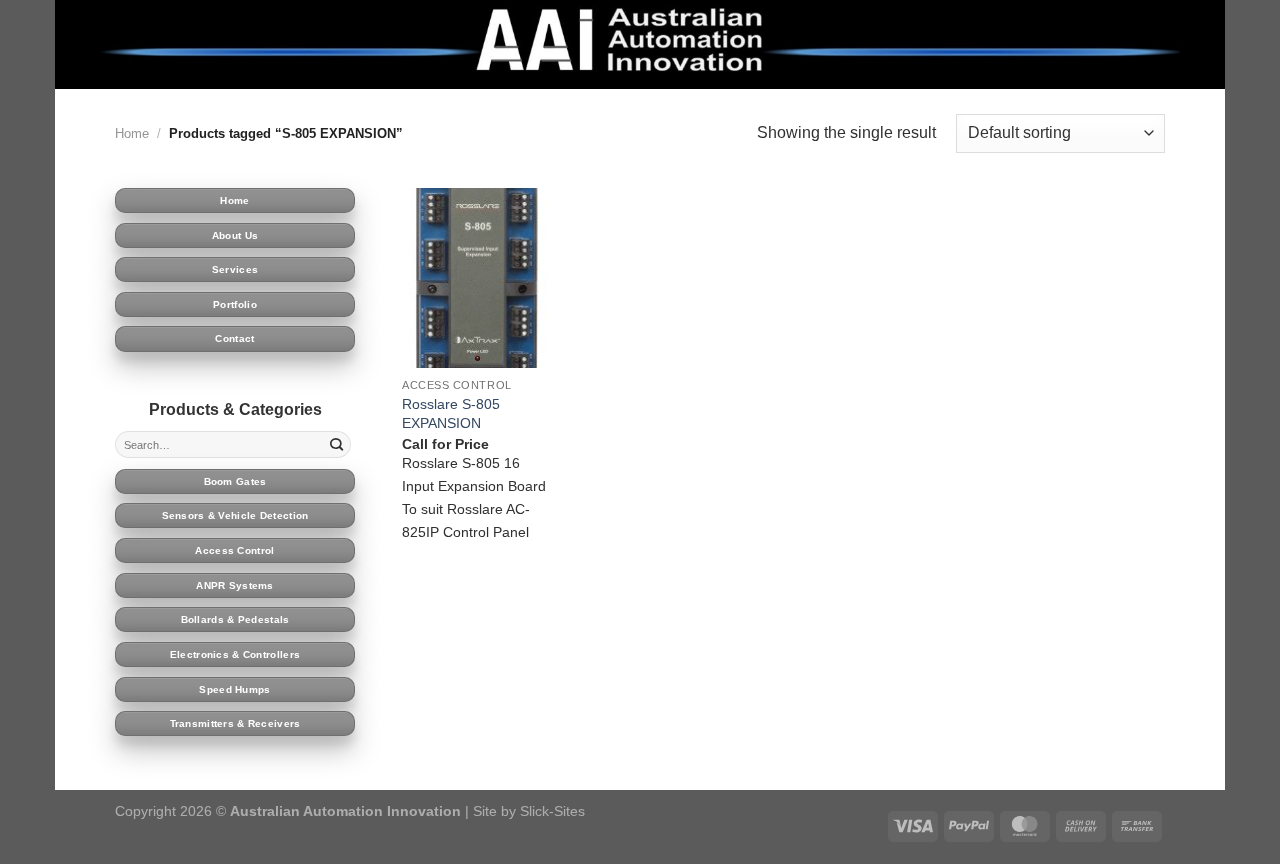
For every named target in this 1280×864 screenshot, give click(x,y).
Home (132, 133)
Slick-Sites (552, 811)
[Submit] (337, 445)
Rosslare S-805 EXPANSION (451, 413)
